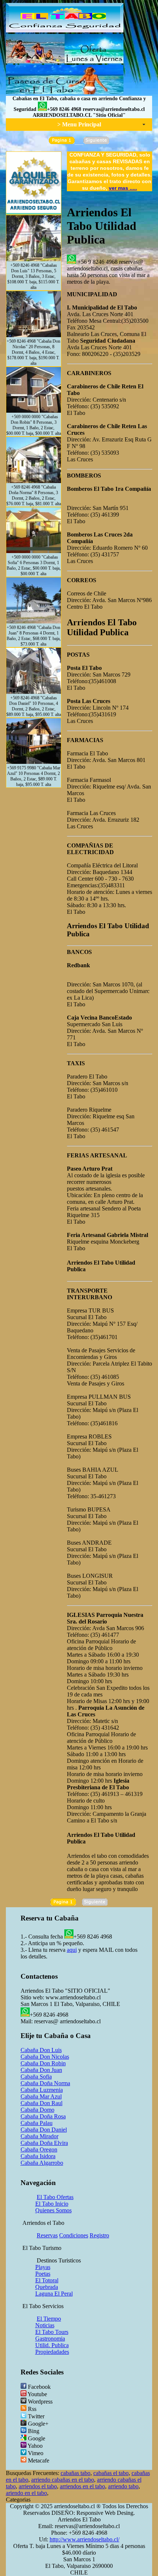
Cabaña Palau (37, 2123)
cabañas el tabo (111, 2473)
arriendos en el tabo (82, 2486)
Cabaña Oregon (39, 2149)
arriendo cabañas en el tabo (63, 2480)
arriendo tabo (123, 2486)
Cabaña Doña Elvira (44, 2143)
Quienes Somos (53, 2210)
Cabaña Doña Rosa (43, 2116)
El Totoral (47, 2280)
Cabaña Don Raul (42, 2103)
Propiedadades (52, 2352)
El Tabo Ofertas (55, 2197)
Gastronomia (50, 2339)
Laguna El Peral (54, 2294)
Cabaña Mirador (39, 2136)
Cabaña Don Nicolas (45, 2057)
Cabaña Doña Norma (45, 2083)
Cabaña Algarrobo (42, 2163)
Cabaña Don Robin (43, 2063)
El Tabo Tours (52, 2332)
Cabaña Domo (37, 2110)
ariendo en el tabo (26, 2493)
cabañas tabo (76, 2473)
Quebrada (47, 2287)
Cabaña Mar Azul (41, 2096)
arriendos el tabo (38, 2486)
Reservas (47, 2235)
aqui (72, 1950)
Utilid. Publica (52, 2345)
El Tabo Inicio (52, 2204)
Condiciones (74, 2235)
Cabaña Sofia (36, 2077)
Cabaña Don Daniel (44, 2130)
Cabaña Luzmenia (42, 2090)
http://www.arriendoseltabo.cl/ (85, 2539)
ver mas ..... (123, 188)
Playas (43, 2267)
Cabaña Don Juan (41, 2070)
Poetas (43, 2274)
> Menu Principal (79, 124)
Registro (99, 2235)
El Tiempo (49, 2319)
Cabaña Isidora (38, 2156)
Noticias (45, 2325)
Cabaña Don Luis (41, 2050)
